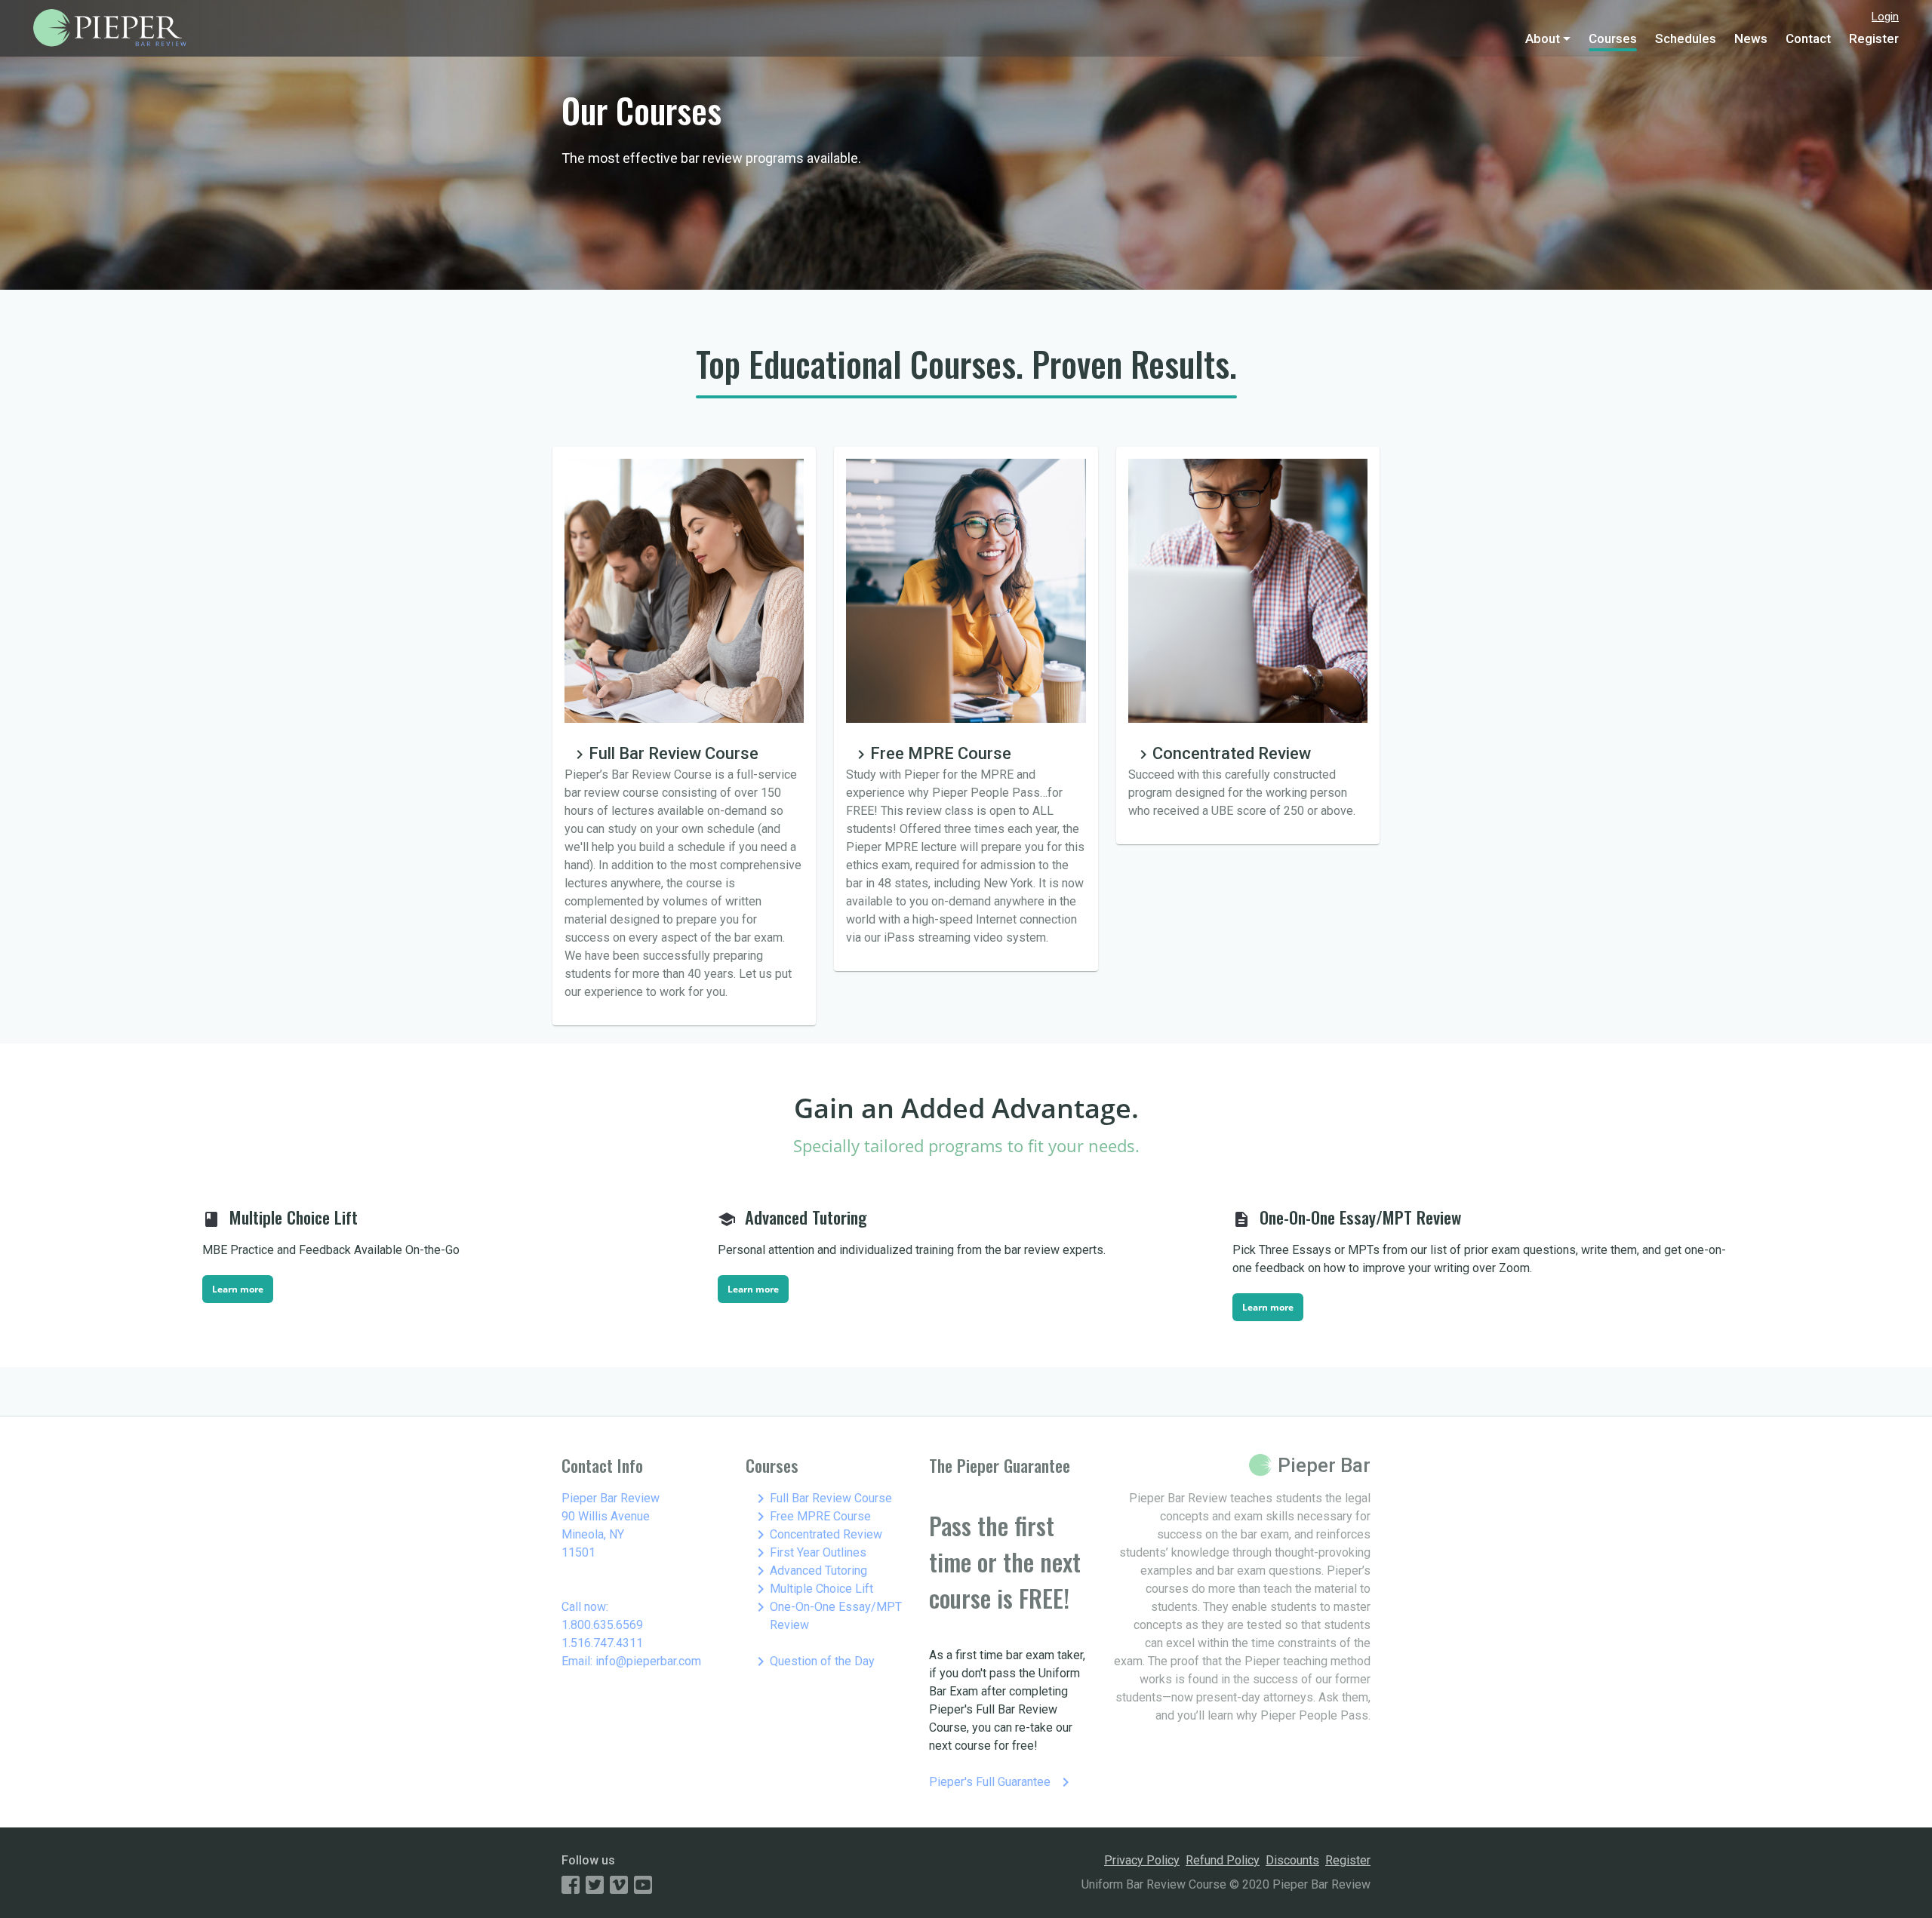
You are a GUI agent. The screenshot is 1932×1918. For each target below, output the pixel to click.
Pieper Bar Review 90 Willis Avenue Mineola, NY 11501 (611, 1525)
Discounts (1292, 1860)
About (1543, 38)
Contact (1808, 38)
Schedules (1686, 38)
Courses (1613, 38)
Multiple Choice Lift (812, 1589)
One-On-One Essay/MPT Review (827, 1615)
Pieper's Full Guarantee (1002, 1782)
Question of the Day (813, 1661)
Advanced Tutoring (809, 1571)
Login (1885, 17)
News (1751, 38)
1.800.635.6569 (602, 1625)
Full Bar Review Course (822, 1498)
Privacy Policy (1142, 1860)
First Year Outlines (809, 1553)
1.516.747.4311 (602, 1643)
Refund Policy (1223, 1860)
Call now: (585, 1607)
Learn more (238, 1289)
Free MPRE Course (811, 1517)
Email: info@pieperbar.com (631, 1661)
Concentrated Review (817, 1535)
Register (1874, 38)
